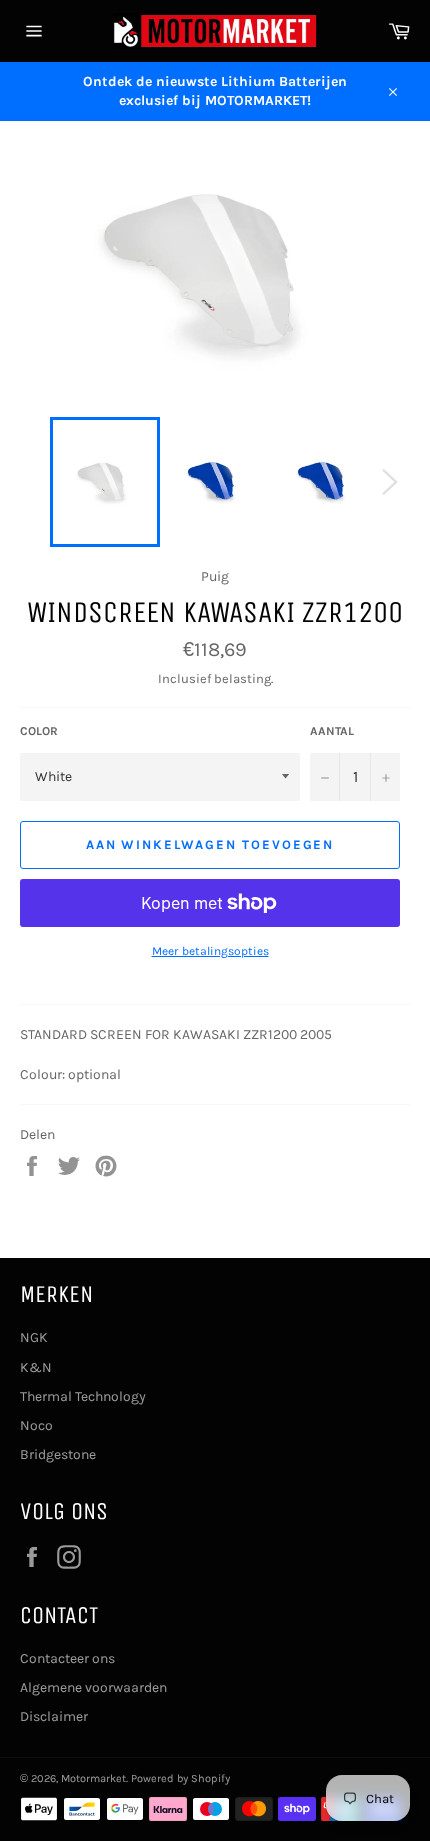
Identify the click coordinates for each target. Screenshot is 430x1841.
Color (39, 731)
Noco (36, 1425)
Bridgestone (58, 1454)
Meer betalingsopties (210, 951)
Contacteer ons (67, 1658)
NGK (34, 1337)
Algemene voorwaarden (93, 1687)
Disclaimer (54, 1716)
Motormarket (93, 1778)
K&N (36, 1367)
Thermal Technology (83, 1396)
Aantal (332, 731)
